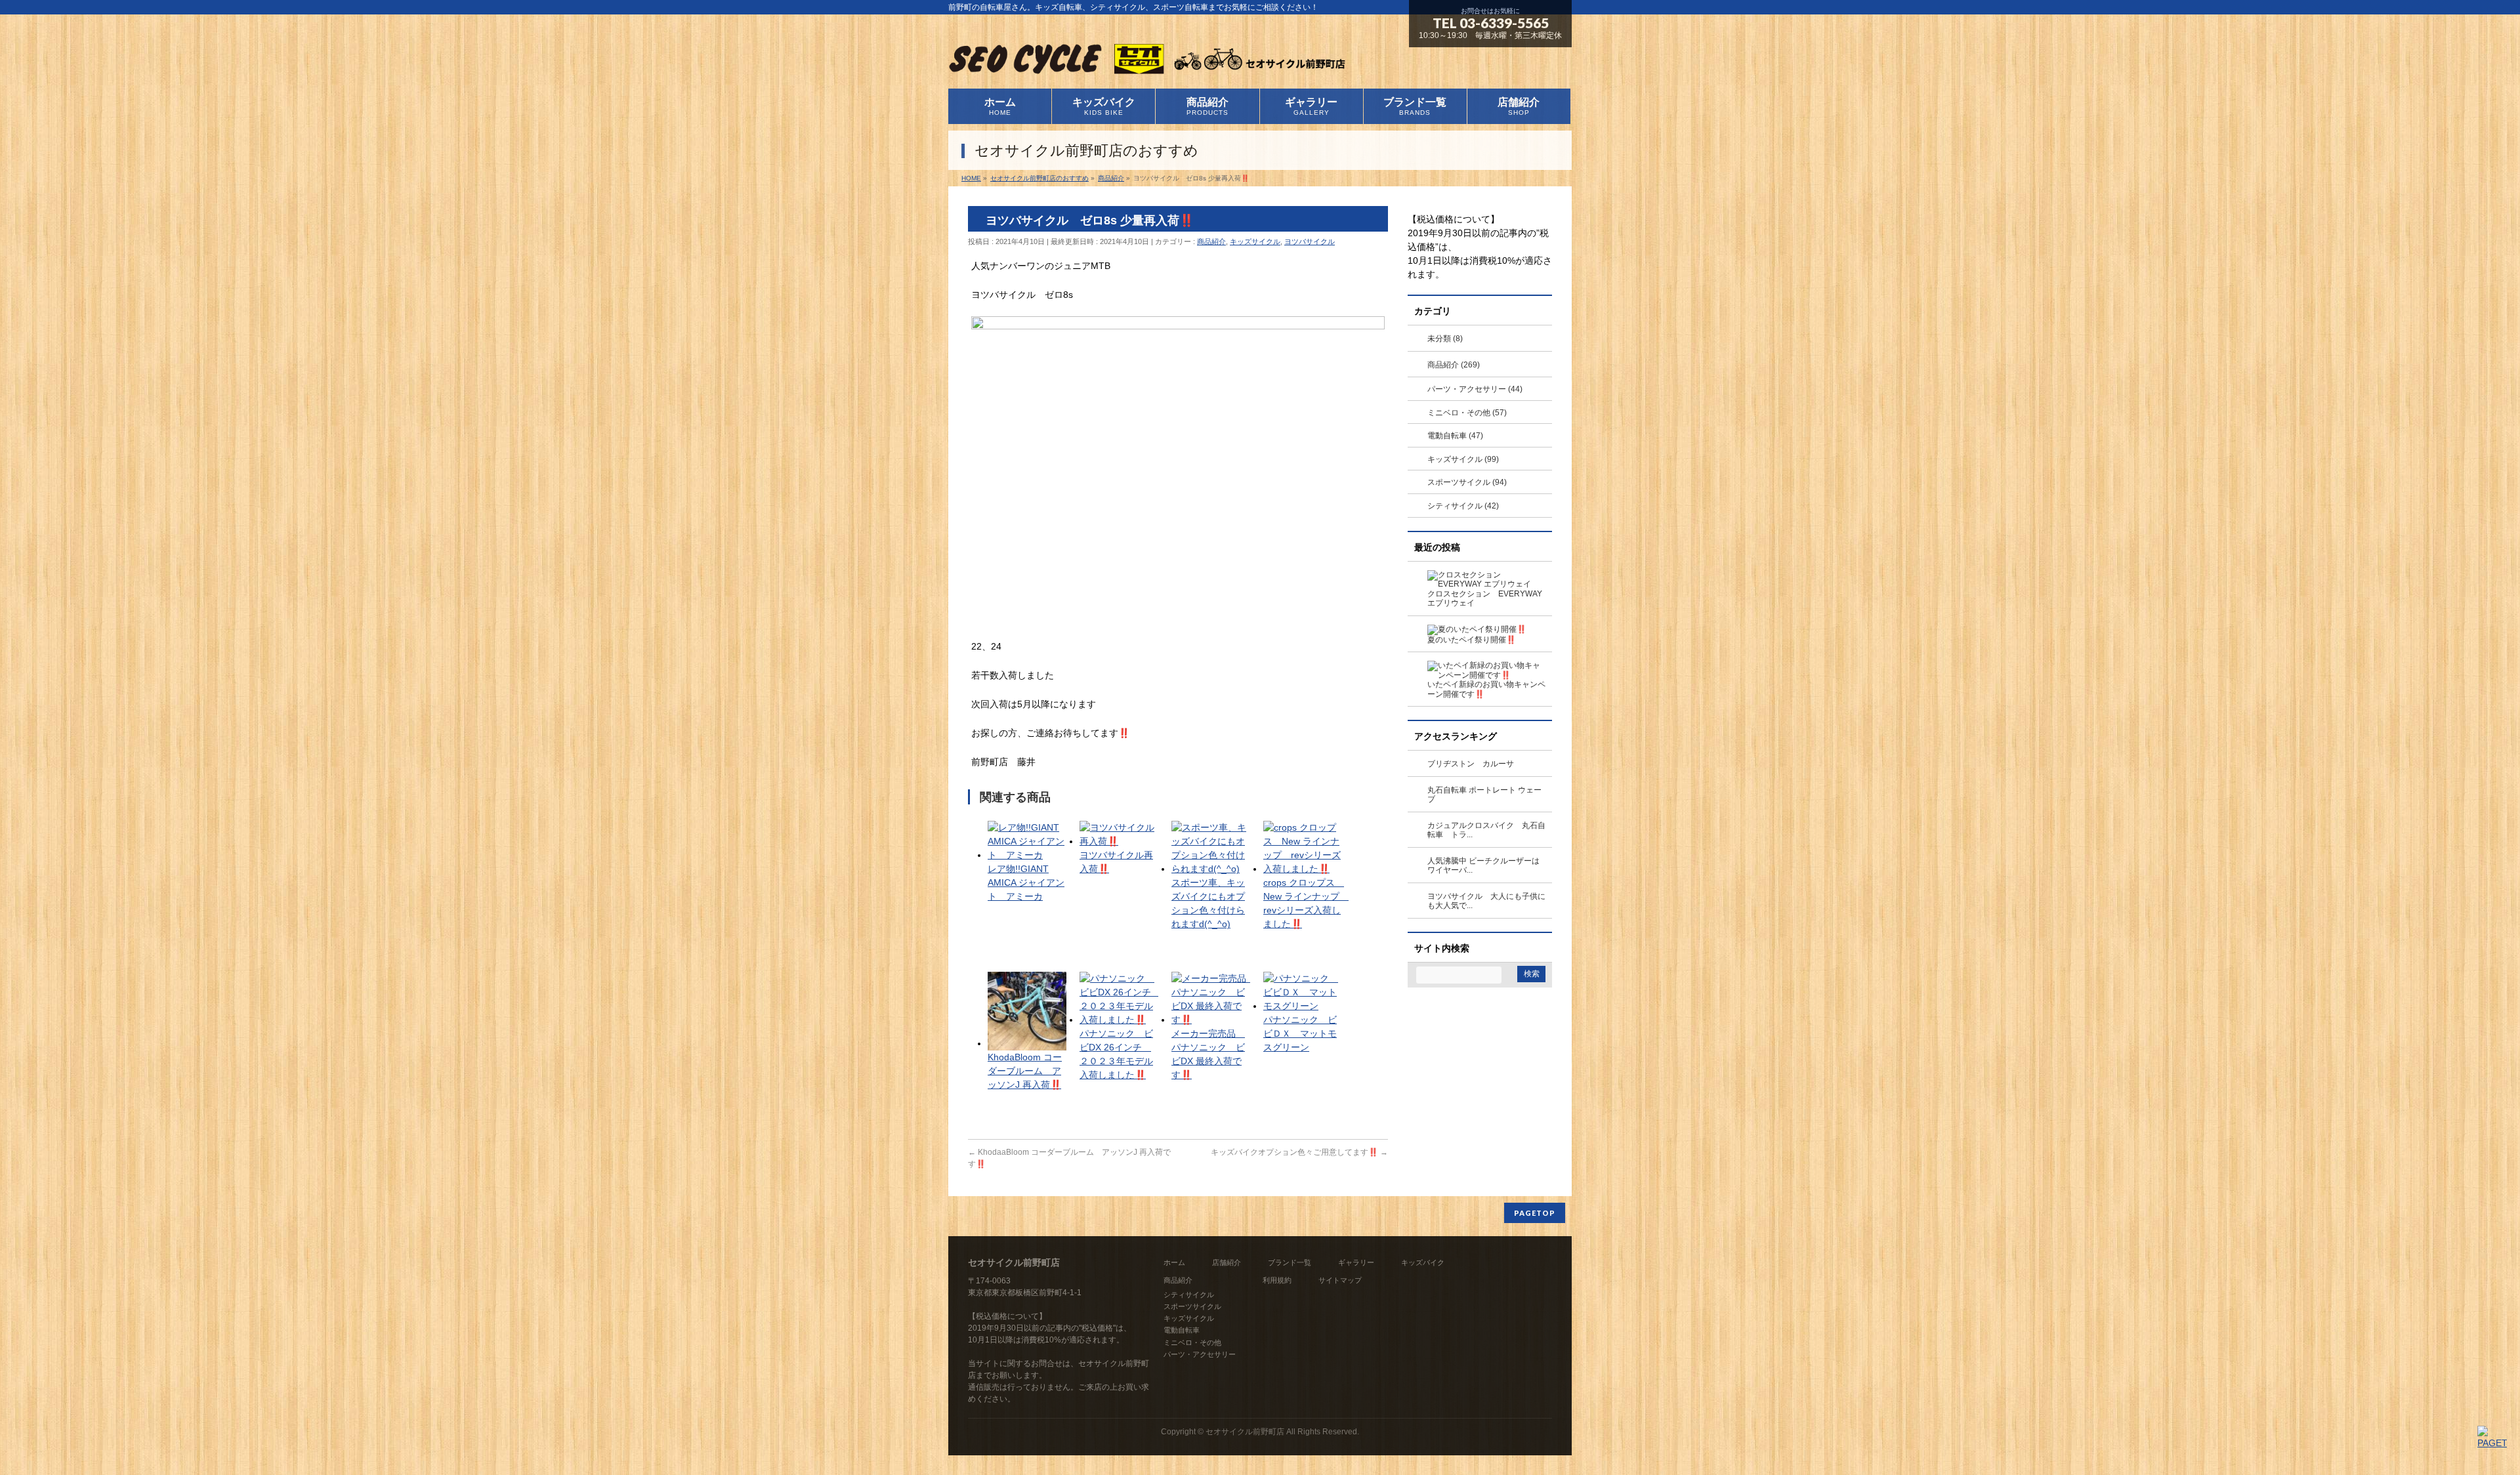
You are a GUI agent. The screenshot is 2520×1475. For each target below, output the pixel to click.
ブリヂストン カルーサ (1471, 764)
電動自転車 (1182, 1330)
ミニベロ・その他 (1192, 1342)
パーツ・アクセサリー (1200, 1354)
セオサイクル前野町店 (1245, 1432)
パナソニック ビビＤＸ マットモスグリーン (1300, 1033)
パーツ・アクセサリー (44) (1475, 389)
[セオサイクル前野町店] (1147, 63)
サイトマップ (1340, 1280)
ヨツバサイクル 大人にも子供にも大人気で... (1486, 901)
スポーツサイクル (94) (1467, 482)
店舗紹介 (1227, 1262)
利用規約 (1277, 1280)
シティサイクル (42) (1463, 506)
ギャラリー (1356, 1262)
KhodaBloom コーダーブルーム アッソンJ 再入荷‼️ (1025, 1071)
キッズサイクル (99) (1463, 459)
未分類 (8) (1445, 339)
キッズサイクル (1255, 241)
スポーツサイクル (1192, 1306)
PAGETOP (1535, 1213)
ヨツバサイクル (1310, 241)
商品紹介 (1211, 241)
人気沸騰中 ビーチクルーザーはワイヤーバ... (1483, 866)
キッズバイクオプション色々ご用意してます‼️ (1299, 1152)
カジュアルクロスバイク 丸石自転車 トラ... (1486, 830)
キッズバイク (1423, 1262)
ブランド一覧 (1290, 1262)
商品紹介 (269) (1454, 365)
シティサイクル (1189, 1295)
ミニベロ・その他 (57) (1467, 413)
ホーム (1174, 1262)
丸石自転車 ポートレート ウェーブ (1484, 795)
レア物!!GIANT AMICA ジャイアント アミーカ (1026, 883)
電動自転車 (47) (1455, 436)
